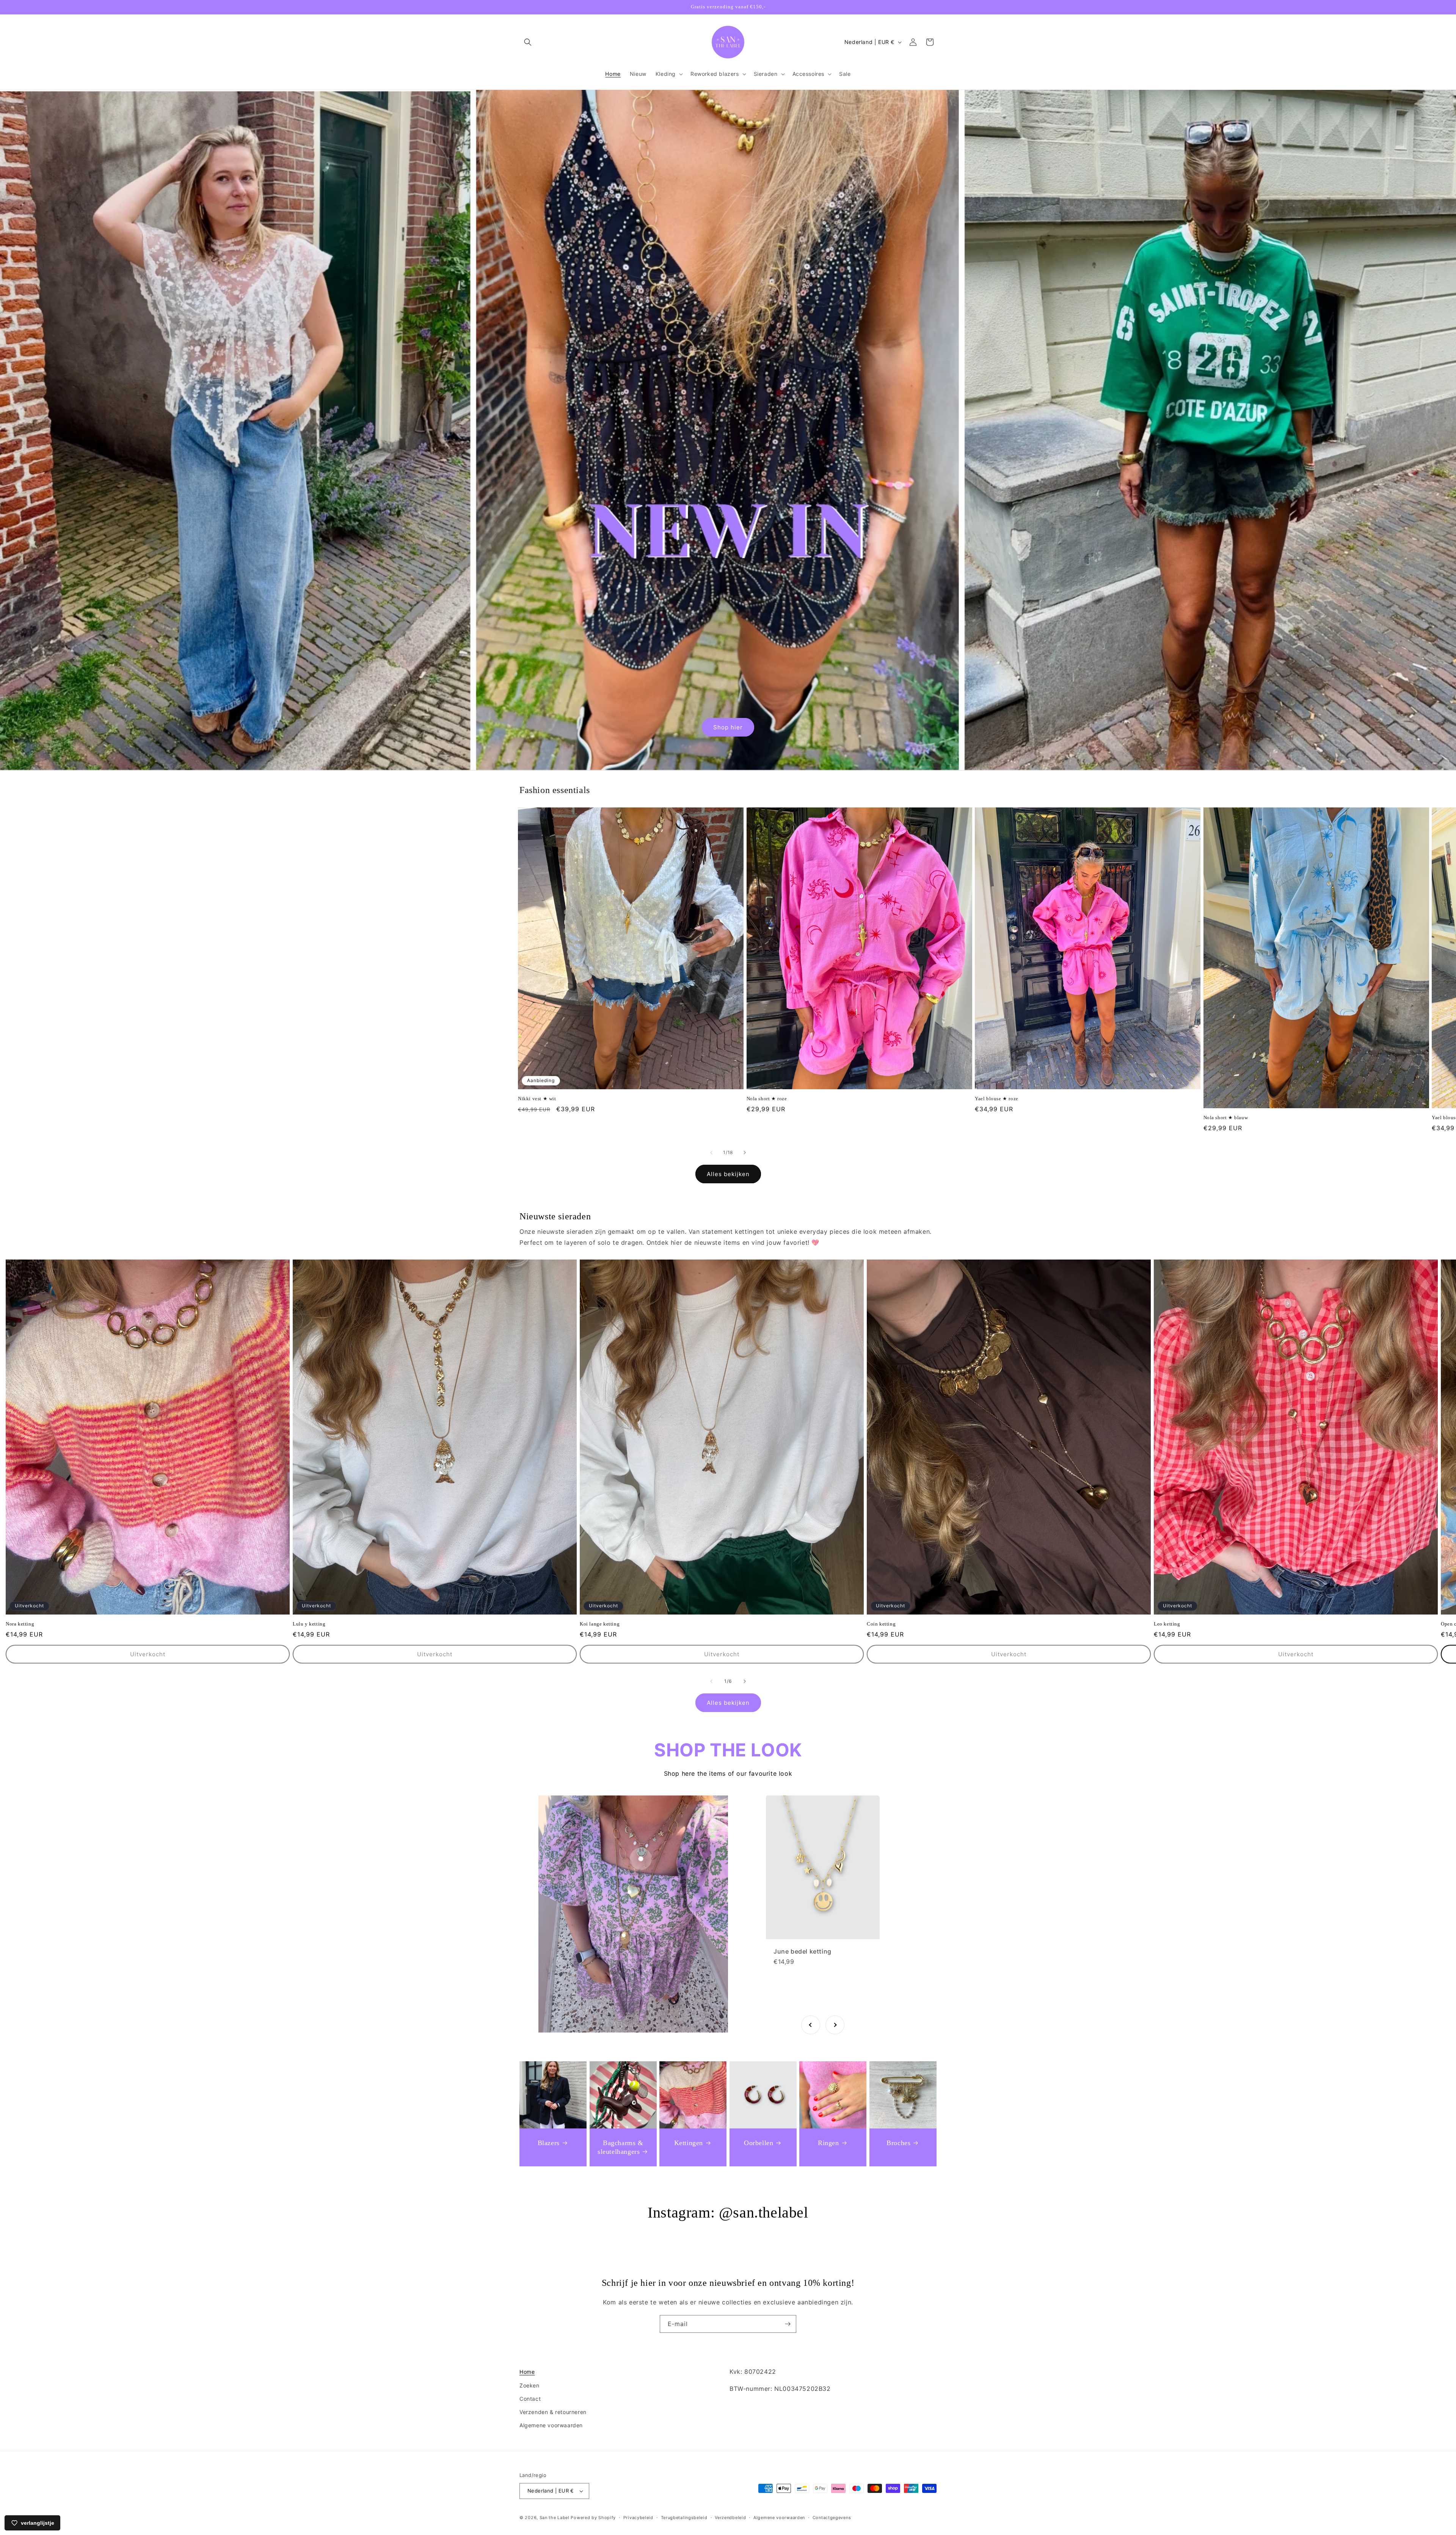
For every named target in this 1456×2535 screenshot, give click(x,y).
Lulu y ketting (309, 1624)
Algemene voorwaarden (551, 2425)
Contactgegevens (832, 2518)
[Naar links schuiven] (711, 1153)
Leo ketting (1167, 1624)
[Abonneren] (788, 2324)
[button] (528, 42)
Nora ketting (20, 1624)
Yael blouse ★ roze (997, 1099)
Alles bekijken (728, 1174)
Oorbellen (759, 2143)
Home (527, 2372)
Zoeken (530, 2385)
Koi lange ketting (600, 1624)
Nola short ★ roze (767, 1099)
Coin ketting (881, 1624)
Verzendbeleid (730, 2518)
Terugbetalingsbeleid (684, 2518)
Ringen (828, 2143)
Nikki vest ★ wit (537, 1099)
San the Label (555, 2518)
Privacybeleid (638, 2518)
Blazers (549, 2143)
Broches (898, 2143)
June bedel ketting (803, 1951)
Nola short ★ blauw (1226, 1118)
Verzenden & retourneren (553, 2412)
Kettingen (689, 2143)
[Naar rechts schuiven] (745, 1153)
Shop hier (728, 727)
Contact (530, 2399)
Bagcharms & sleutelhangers (621, 2147)
